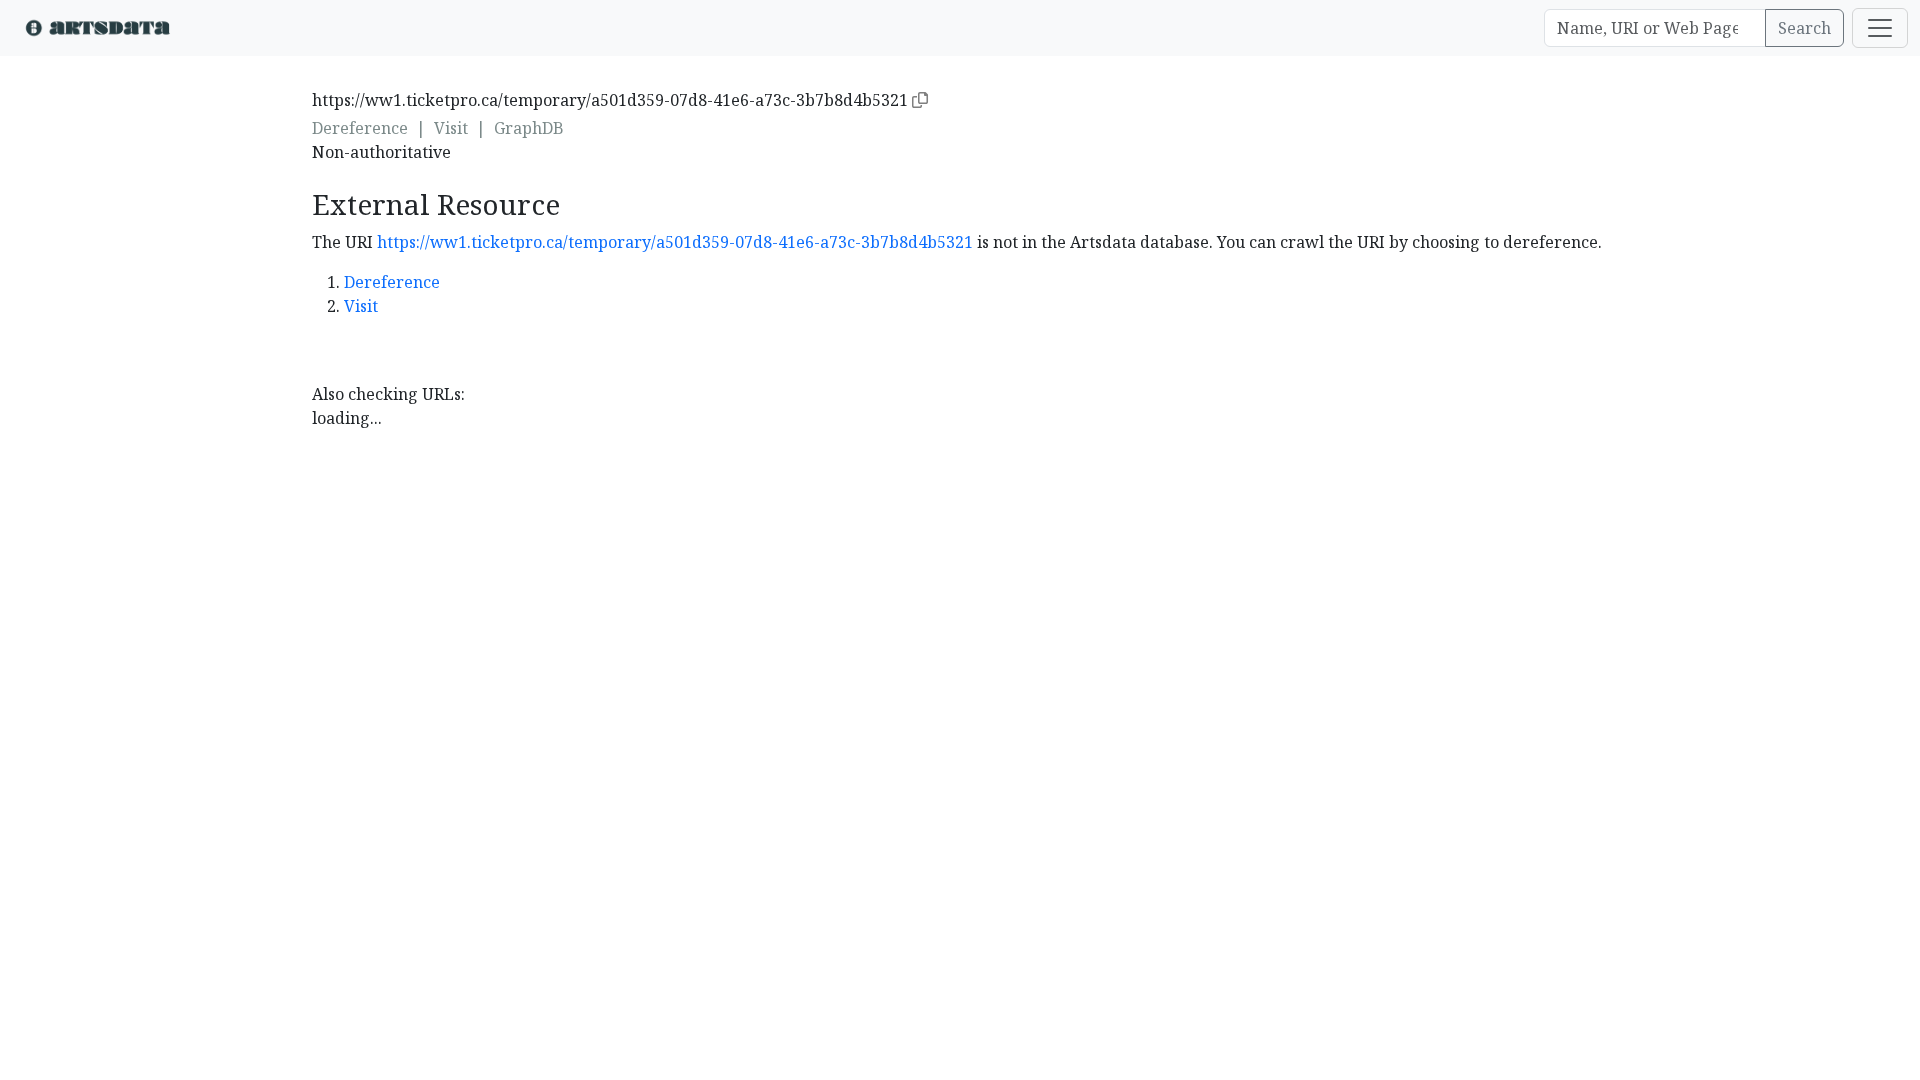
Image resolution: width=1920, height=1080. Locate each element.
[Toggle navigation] (1880, 28)
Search (1804, 28)
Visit (451, 128)
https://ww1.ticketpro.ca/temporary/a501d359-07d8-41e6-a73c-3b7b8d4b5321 (675, 242)
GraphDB (529, 128)
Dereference (360, 128)
